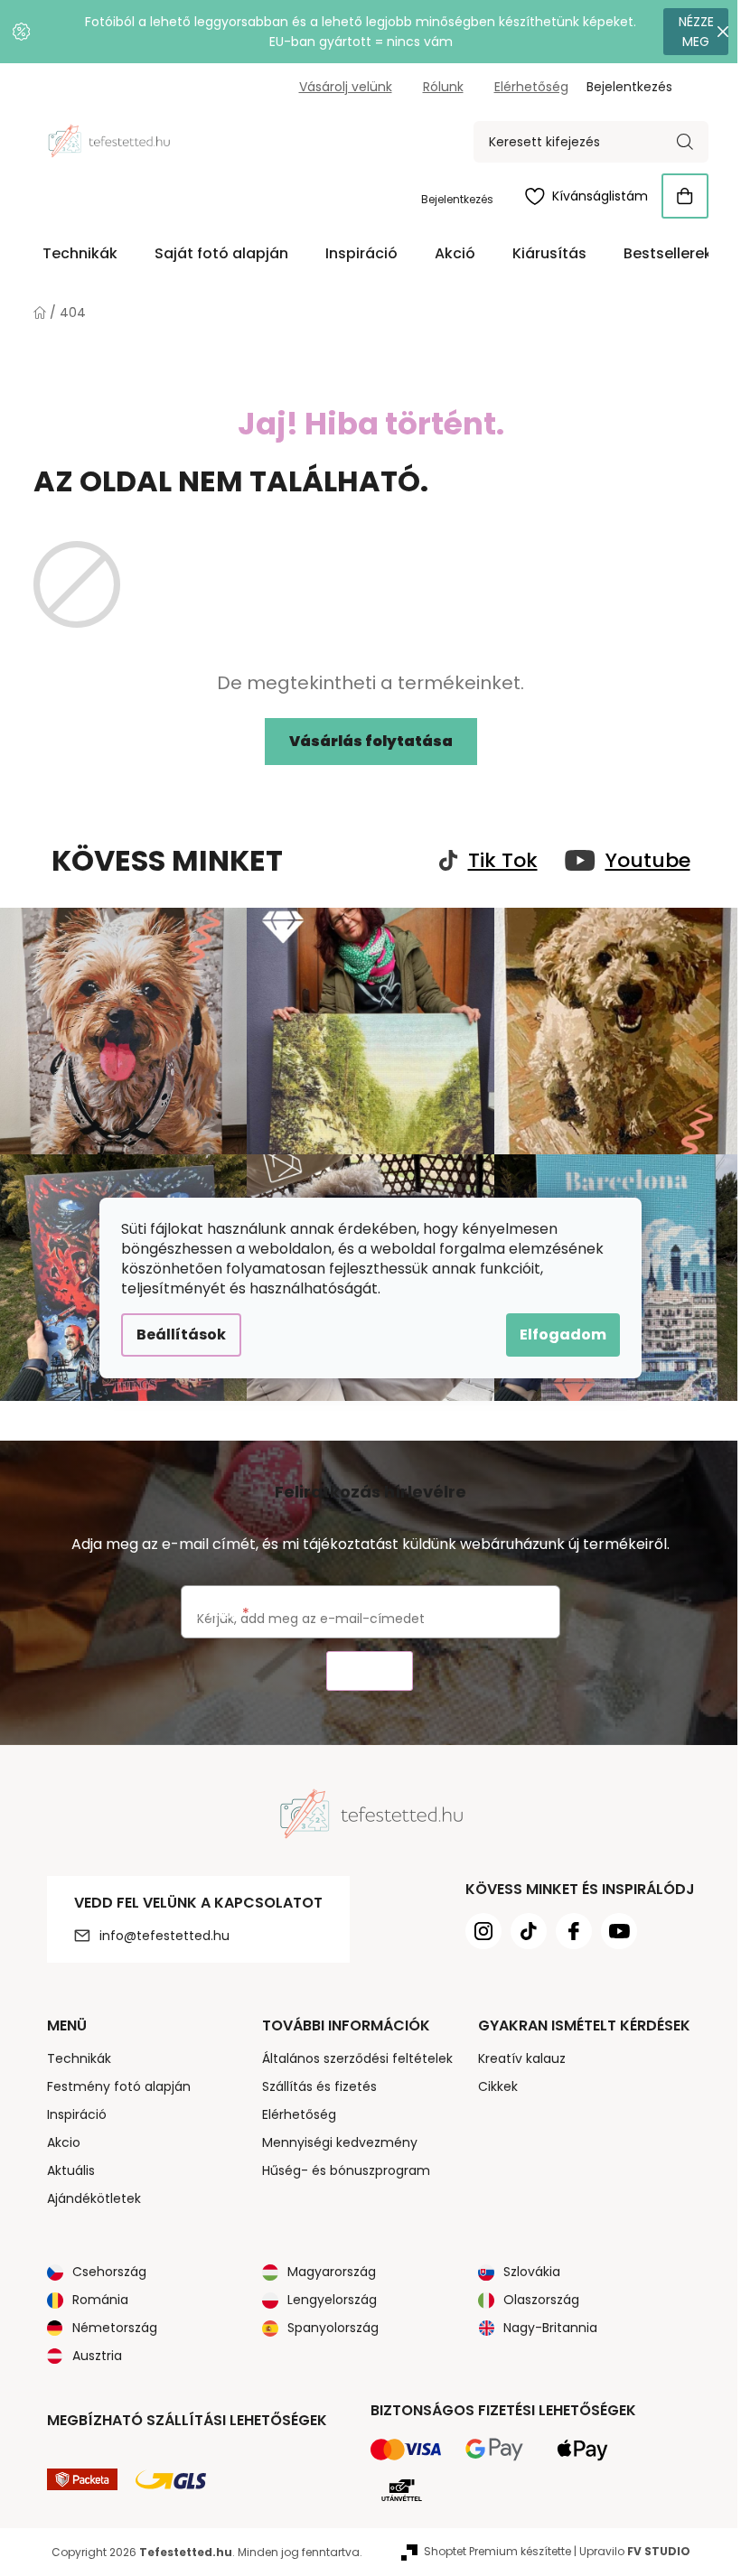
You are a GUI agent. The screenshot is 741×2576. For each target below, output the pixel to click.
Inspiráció (77, 2114)
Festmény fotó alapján (119, 2086)
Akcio (64, 2142)
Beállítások (181, 1335)
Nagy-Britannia (550, 2328)
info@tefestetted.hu (164, 1936)
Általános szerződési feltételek (357, 2058)
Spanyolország (333, 2328)
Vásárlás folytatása (371, 741)
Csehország (109, 2272)
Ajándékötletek (94, 2198)
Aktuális (71, 2170)
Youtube (648, 861)
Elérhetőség (531, 87)
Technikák (79, 2058)
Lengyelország (332, 2300)
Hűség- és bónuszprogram (346, 2170)
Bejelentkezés (457, 199)
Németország (115, 2328)
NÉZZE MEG (696, 32)
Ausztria (97, 2356)
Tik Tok (503, 861)
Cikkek (498, 2086)
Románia (100, 2300)
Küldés (370, 1671)
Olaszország (541, 2300)
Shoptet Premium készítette (497, 2551)
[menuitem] (80, 254)
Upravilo (635, 2551)
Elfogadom (563, 1335)
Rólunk (443, 87)
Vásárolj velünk (346, 87)
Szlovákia (532, 2272)
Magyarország (332, 2272)
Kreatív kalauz (522, 2058)
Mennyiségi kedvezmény (340, 2142)
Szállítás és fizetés (319, 2086)
